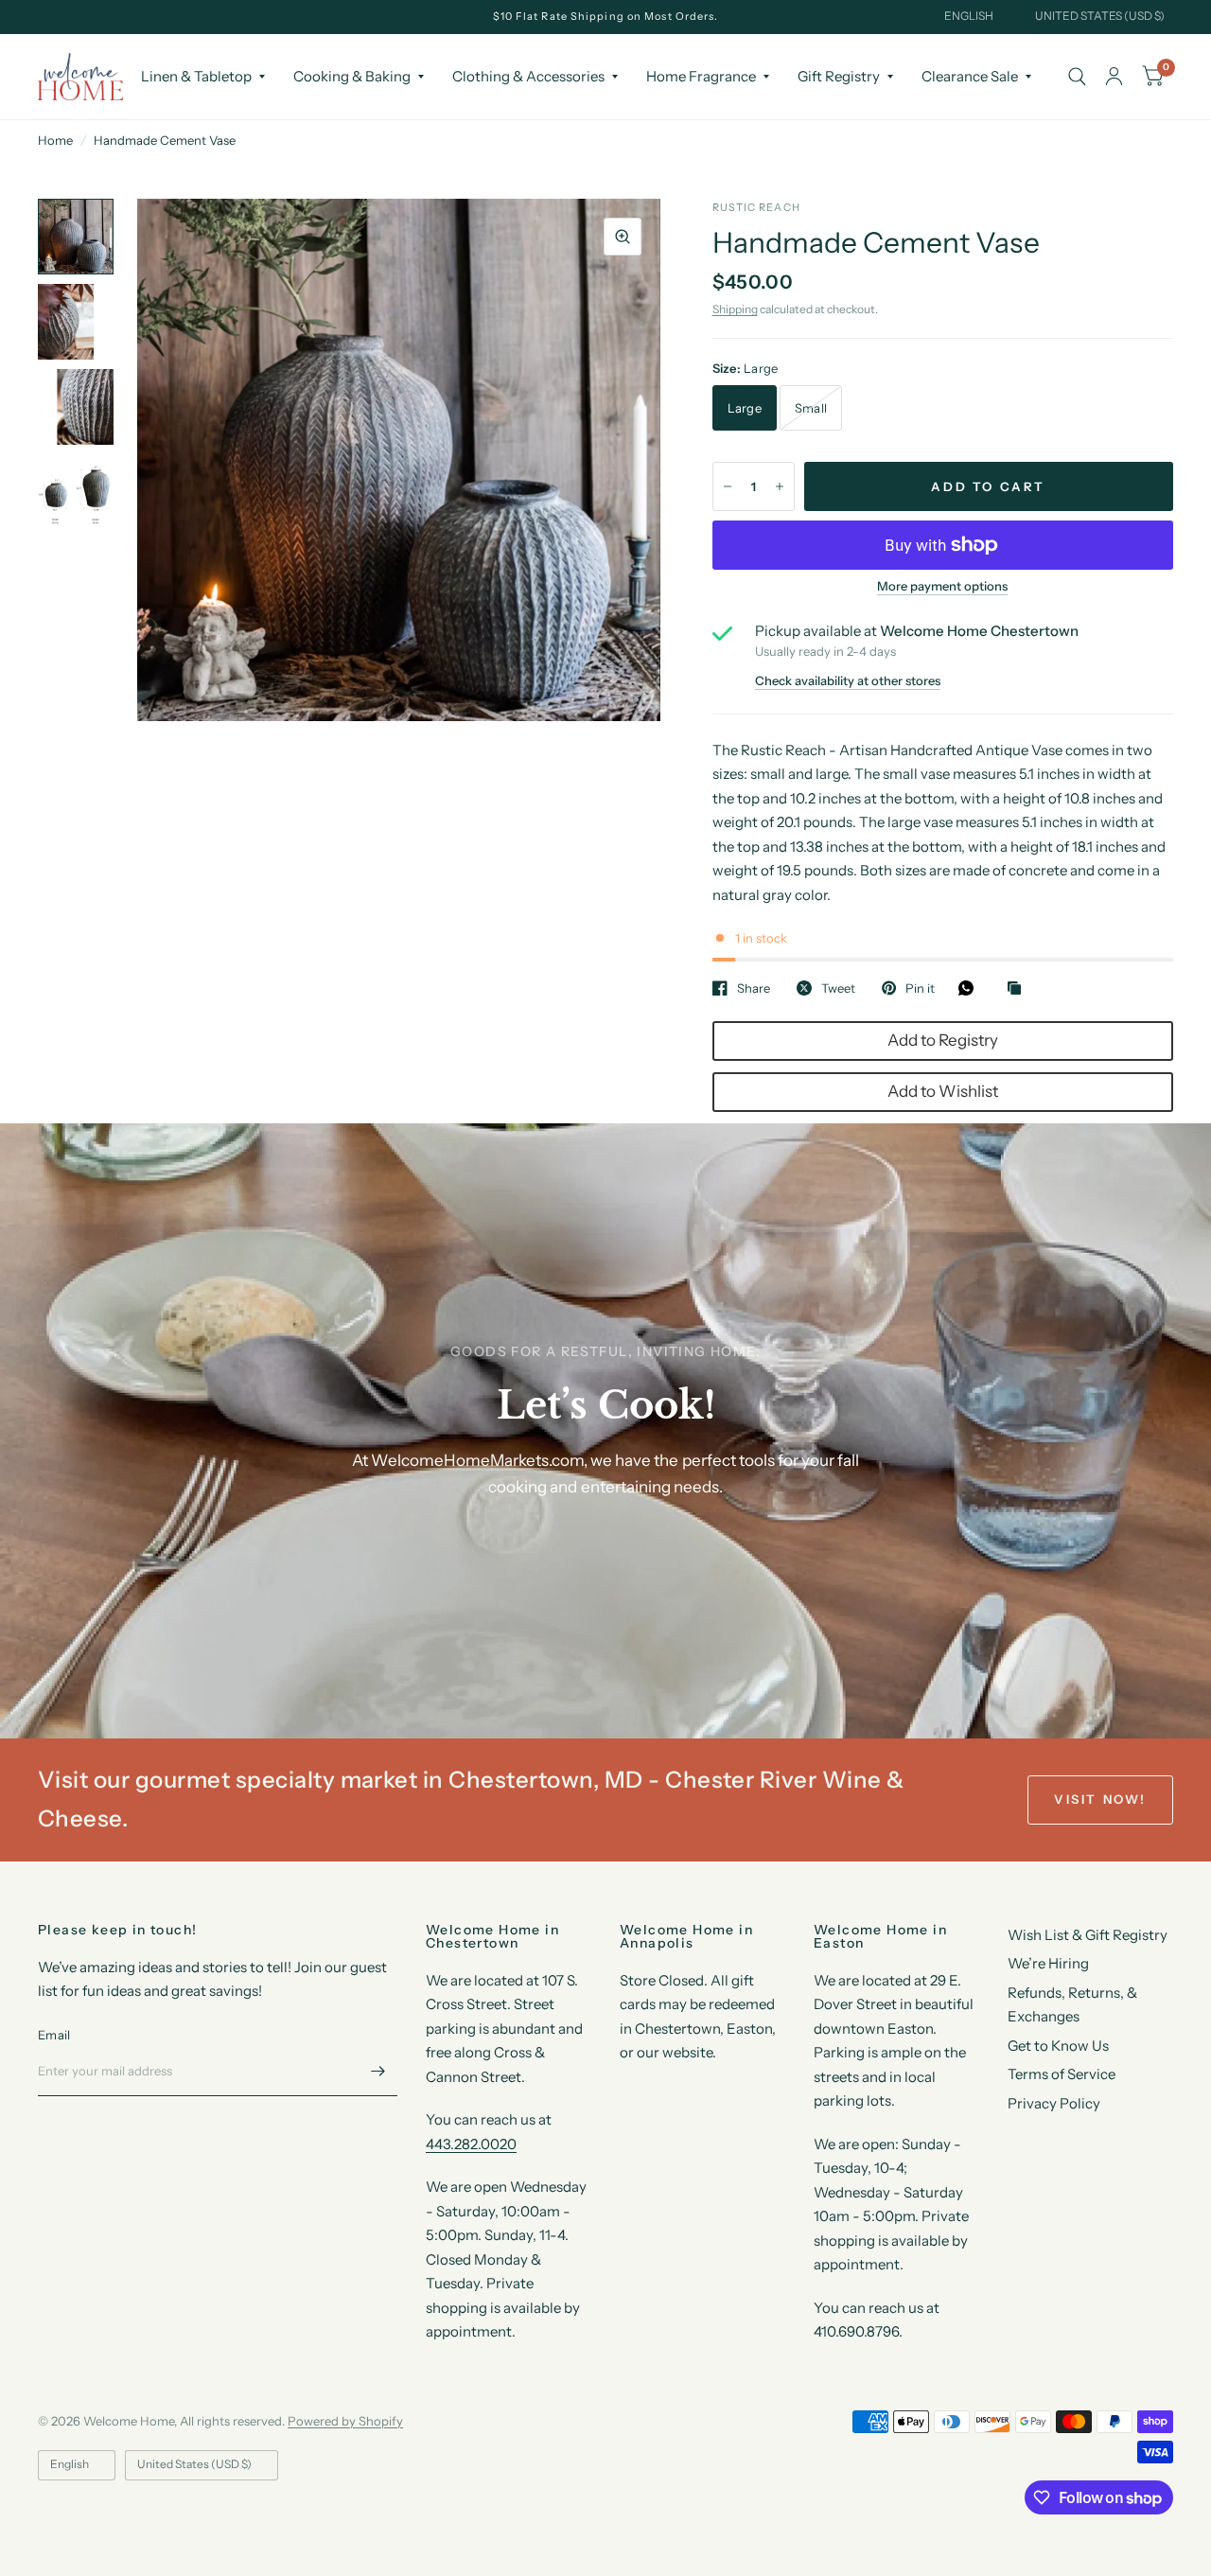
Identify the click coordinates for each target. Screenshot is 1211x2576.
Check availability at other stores (848, 681)
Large (745, 408)
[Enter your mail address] (378, 2072)
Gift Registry (839, 76)
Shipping (735, 309)
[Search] (1077, 77)
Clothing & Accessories (528, 76)
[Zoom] (623, 237)
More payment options (942, 586)
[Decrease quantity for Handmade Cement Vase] (728, 486)
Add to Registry (943, 1040)
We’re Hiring (1048, 1963)
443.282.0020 (471, 2144)
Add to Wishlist (943, 1091)
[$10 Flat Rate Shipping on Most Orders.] (606, 17)
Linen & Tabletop (196, 76)
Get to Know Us (1058, 2046)
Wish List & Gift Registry (1088, 1935)
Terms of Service (1062, 2074)
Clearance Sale (970, 76)
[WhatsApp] (971, 988)
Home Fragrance (701, 76)
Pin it (920, 988)
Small (811, 408)
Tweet (838, 988)
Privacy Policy (1054, 2103)
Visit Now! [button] (1100, 1799)
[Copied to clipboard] (1019, 989)
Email (54, 2035)
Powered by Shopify (345, 2421)
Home (55, 140)
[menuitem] (203, 77)
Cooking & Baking (352, 76)
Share (754, 988)
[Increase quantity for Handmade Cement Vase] (780, 486)
